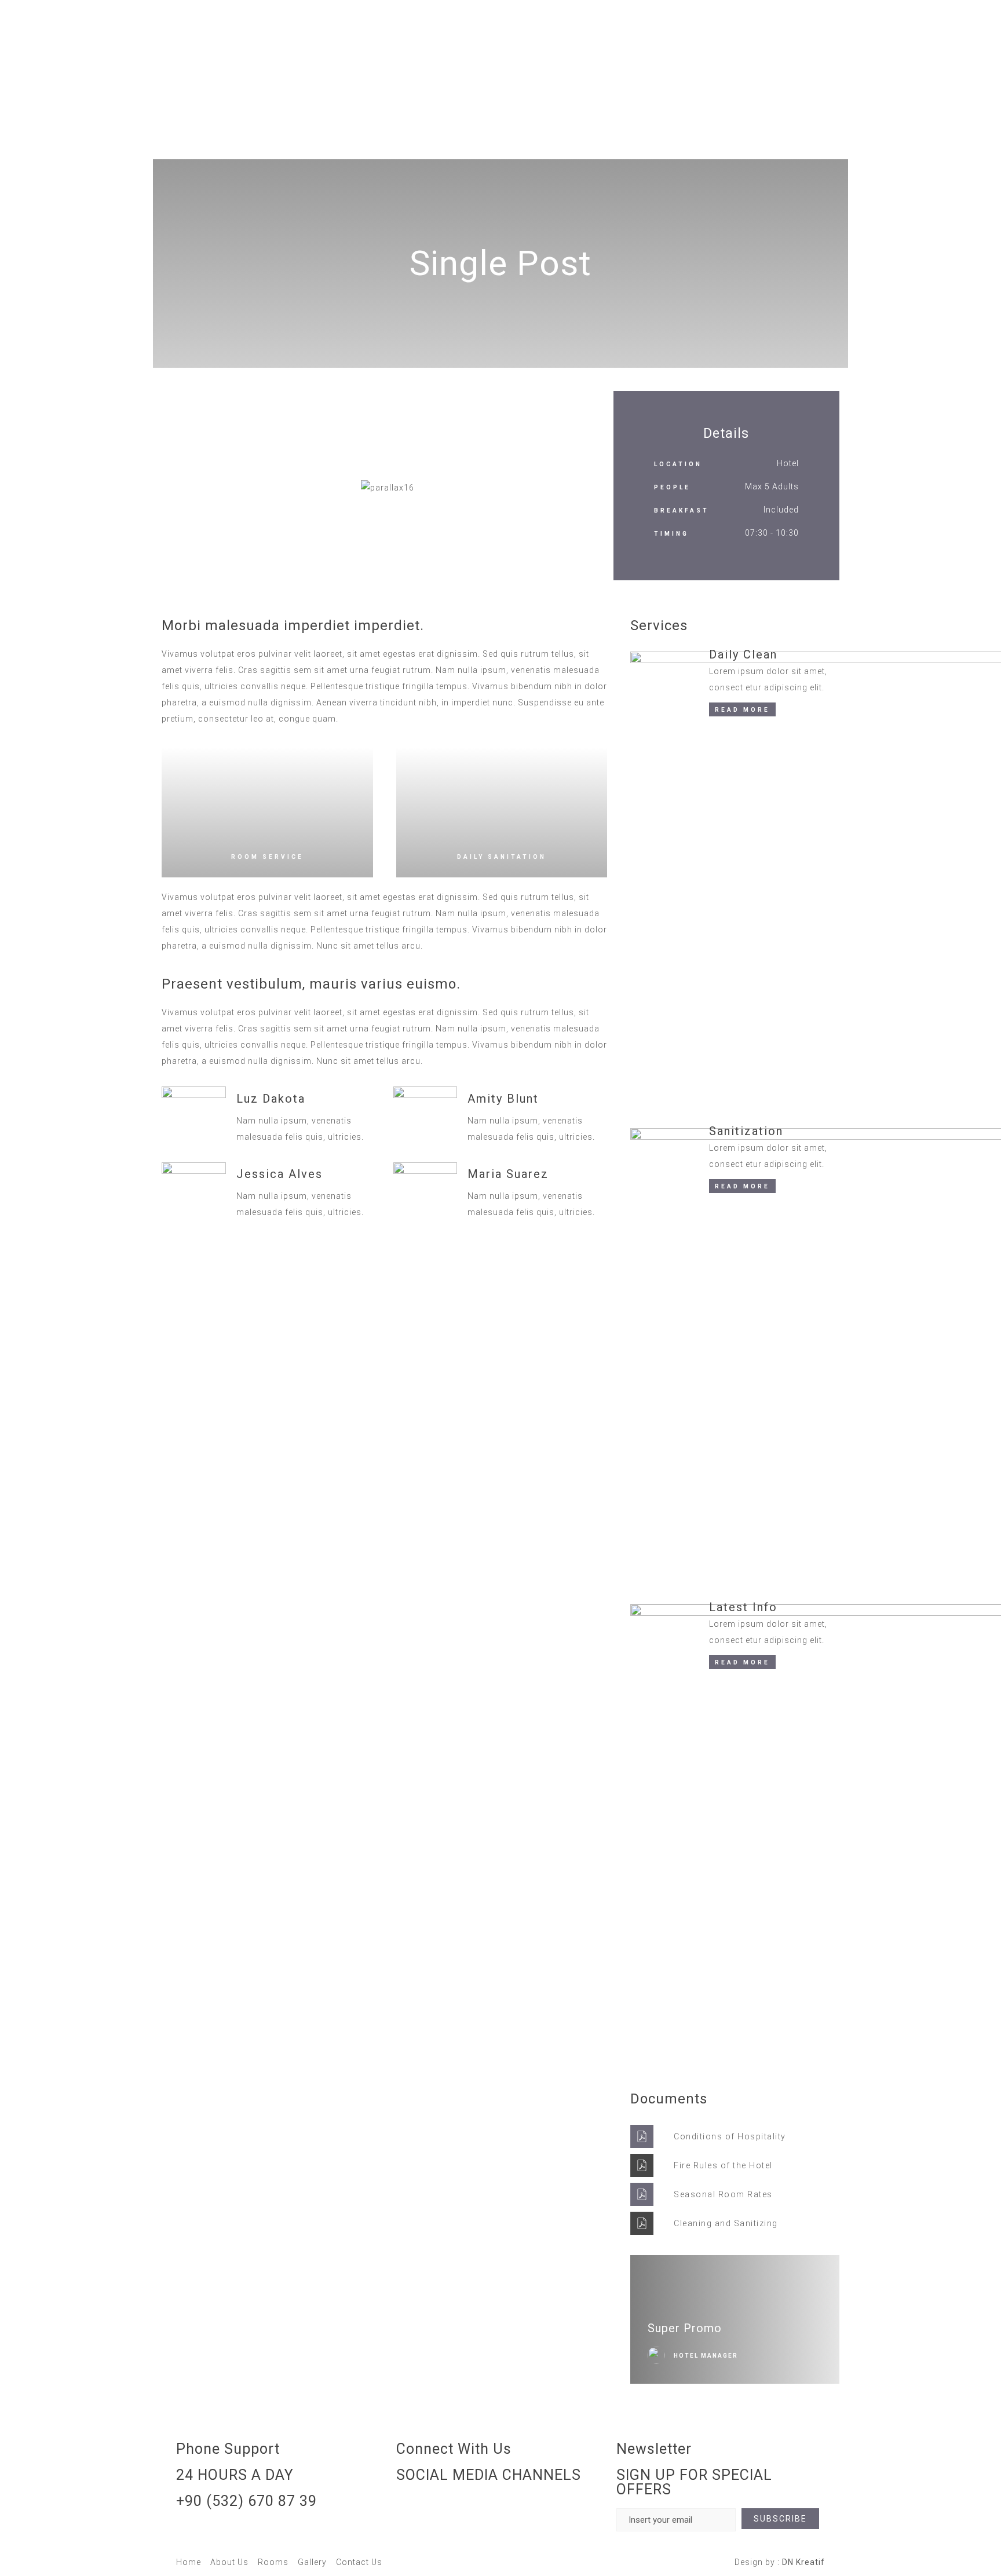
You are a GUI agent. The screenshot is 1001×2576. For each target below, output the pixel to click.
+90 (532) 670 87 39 (246, 2501)
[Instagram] (411, 2508)
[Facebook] (442, 2508)
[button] (173, 488)
